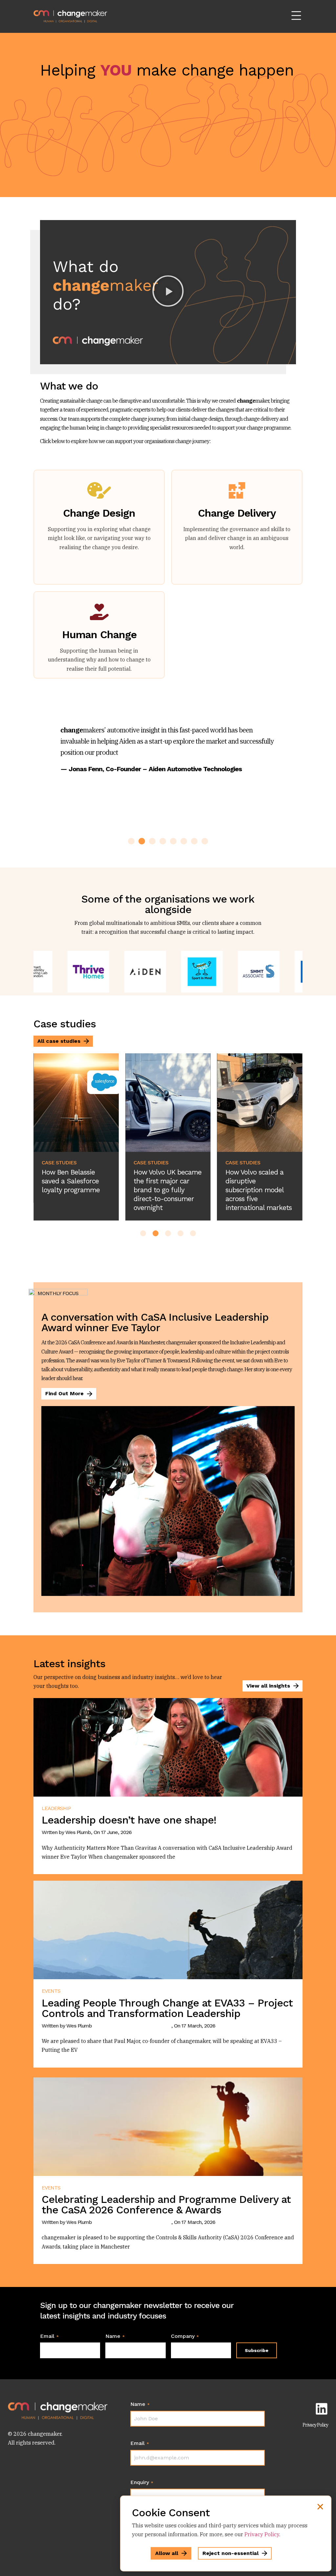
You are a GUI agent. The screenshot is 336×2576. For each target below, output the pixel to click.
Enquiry (142, 2482)
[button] (168, 292)
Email (49, 2336)
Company (185, 2336)
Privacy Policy (315, 2425)
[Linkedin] (322, 2409)
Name (115, 2336)
